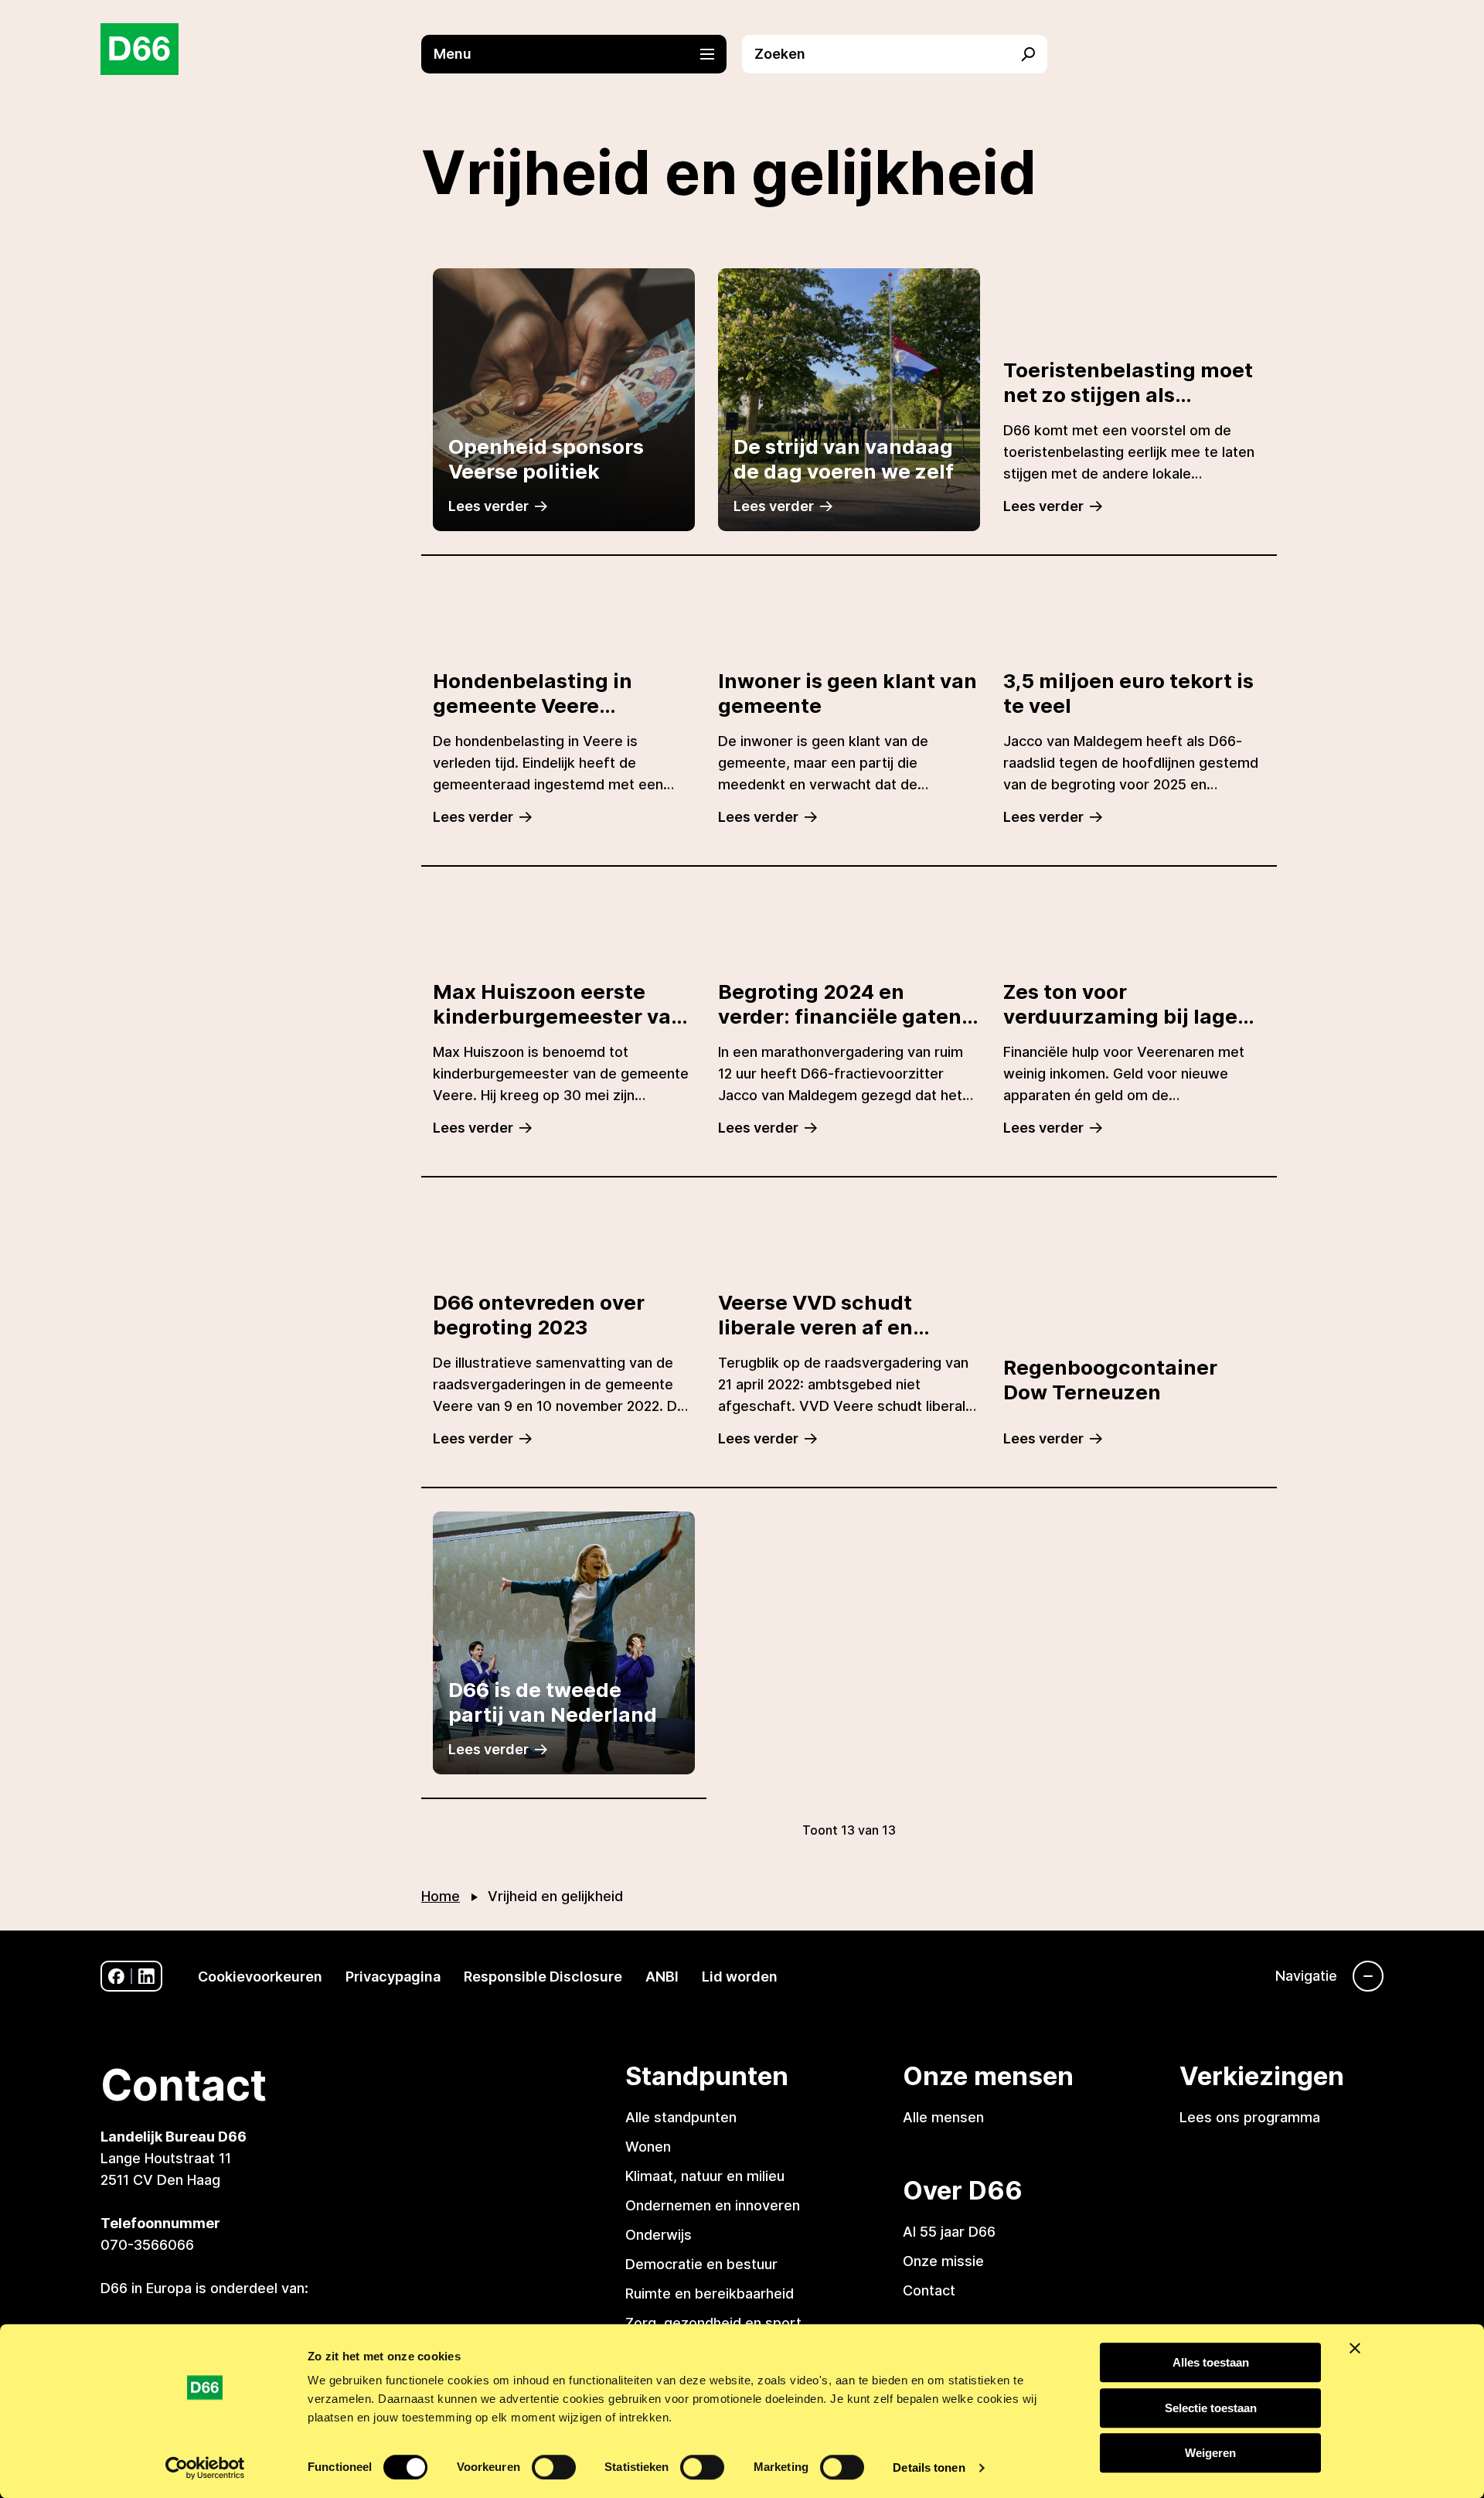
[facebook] (116, 1977)
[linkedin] (146, 1977)
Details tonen (929, 2467)
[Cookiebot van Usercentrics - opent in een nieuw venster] (205, 2468)
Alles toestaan (1211, 2362)
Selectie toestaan (1211, 2408)
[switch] (554, 2467)
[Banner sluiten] (1355, 2348)
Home (441, 1896)
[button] (582, 54)
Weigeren (1210, 2453)
